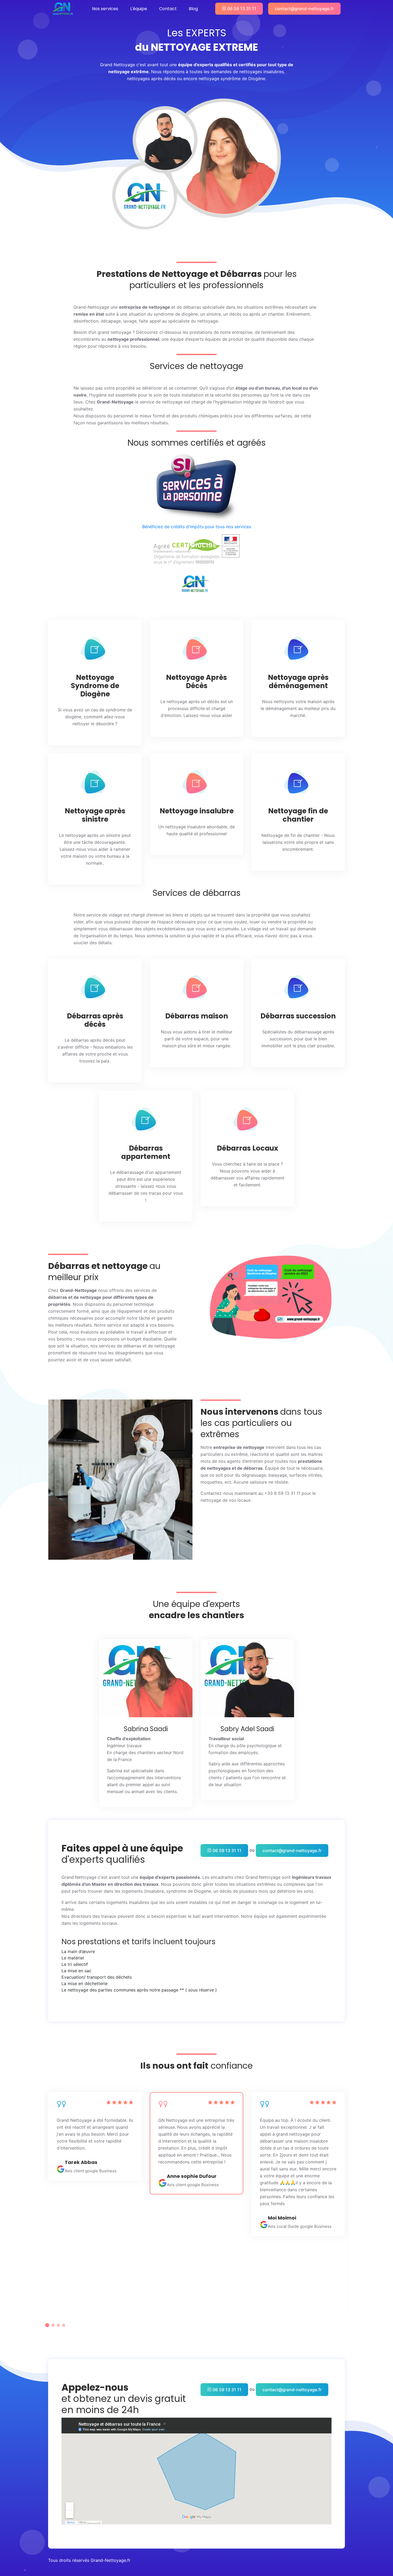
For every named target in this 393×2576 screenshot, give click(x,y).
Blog (193, 9)
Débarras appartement (146, 1152)
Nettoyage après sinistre (95, 815)
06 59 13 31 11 (241, 9)
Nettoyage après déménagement (298, 682)
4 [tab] (64, 2325)
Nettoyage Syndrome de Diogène (95, 686)
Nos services (105, 9)
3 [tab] (58, 2325)
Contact (168, 9)
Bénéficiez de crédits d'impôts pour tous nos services (197, 527)
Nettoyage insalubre (197, 811)
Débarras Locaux (247, 1148)
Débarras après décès (95, 1020)
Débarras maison (197, 1016)
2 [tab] (53, 2325)
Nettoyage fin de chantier (298, 815)
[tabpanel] (196, 2143)
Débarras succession (298, 1016)
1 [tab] (47, 2325)
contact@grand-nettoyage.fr (304, 9)
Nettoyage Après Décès (196, 682)
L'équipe (139, 9)
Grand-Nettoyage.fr (111, 2560)
